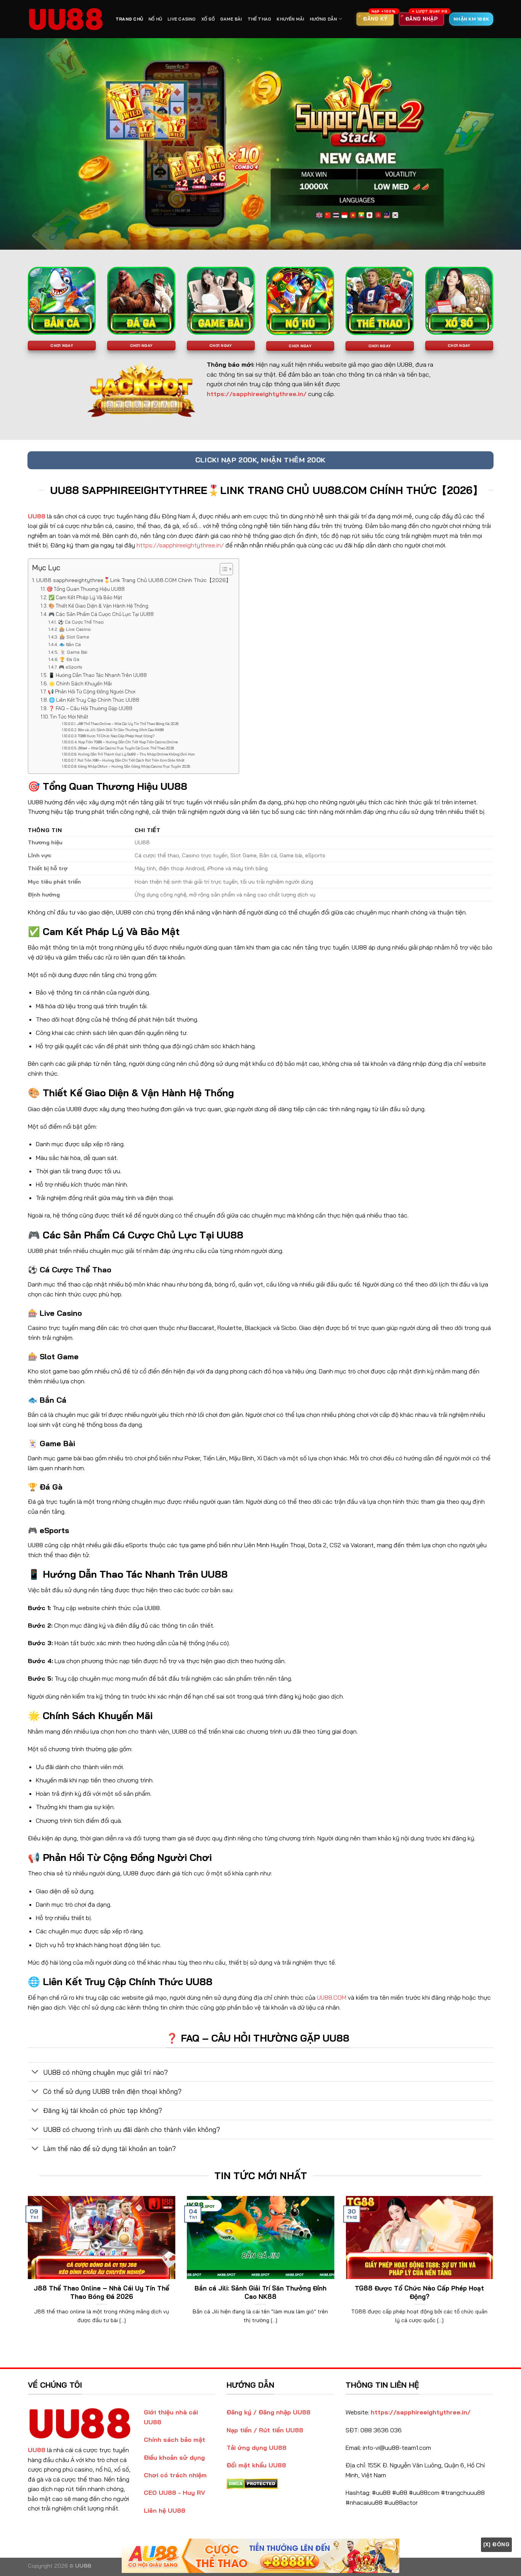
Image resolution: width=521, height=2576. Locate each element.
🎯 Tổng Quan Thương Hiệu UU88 (86, 589)
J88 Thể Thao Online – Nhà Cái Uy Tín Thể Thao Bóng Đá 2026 (128, 724)
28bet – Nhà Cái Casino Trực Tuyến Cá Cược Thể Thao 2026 (126, 748)
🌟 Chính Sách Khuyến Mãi (80, 683)
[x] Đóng (496, 2544)
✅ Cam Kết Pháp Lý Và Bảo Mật (85, 597)
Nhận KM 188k (471, 19)
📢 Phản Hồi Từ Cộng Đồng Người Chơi (92, 691)
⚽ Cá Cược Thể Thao (81, 622)
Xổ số (208, 19)
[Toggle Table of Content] (223, 569)
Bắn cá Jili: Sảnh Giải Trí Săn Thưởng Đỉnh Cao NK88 (121, 730)
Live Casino (182, 19)
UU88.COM (332, 1997)
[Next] (495, 2270)
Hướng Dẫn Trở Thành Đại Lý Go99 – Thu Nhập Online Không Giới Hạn (136, 754)
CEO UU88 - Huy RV (174, 2493)
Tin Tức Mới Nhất (69, 717)
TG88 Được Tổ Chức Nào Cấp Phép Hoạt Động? (116, 736)
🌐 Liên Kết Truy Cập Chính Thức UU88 (94, 700)
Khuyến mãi (290, 19)
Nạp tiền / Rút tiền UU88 (265, 2430)
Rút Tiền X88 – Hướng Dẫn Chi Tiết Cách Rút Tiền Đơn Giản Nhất (131, 760)
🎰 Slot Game (74, 637)
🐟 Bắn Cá (70, 644)
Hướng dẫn (323, 19)
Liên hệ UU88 (165, 2510)
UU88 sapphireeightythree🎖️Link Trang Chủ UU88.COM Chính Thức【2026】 (134, 580)
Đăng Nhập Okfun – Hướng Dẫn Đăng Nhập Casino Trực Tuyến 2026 (134, 766)
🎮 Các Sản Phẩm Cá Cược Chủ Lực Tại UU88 (101, 614)
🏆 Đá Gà (69, 659)
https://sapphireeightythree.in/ (180, 545)
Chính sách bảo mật (174, 2440)
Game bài (231, 19)
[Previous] (26, 2270)
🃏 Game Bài (73, 652)
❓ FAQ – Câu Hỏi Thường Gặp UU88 (90, 708)
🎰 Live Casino (75, 629)
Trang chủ (129, 19)
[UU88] (66, 19)
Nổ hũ (155, 19)
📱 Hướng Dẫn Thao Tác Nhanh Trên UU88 (98, 675)
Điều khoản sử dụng (174, 2457)
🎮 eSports (70, 667)
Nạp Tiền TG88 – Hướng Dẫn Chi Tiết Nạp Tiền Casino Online (128, 742)
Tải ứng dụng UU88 (256, 2448)
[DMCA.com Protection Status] (252, 2483)
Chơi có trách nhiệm (175, 2475)
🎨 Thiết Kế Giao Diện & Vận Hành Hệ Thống (98, 606)
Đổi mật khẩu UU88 (256, 2465)
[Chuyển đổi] (35, 2073)
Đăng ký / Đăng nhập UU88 (269, 2412)
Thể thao (260, 19)
